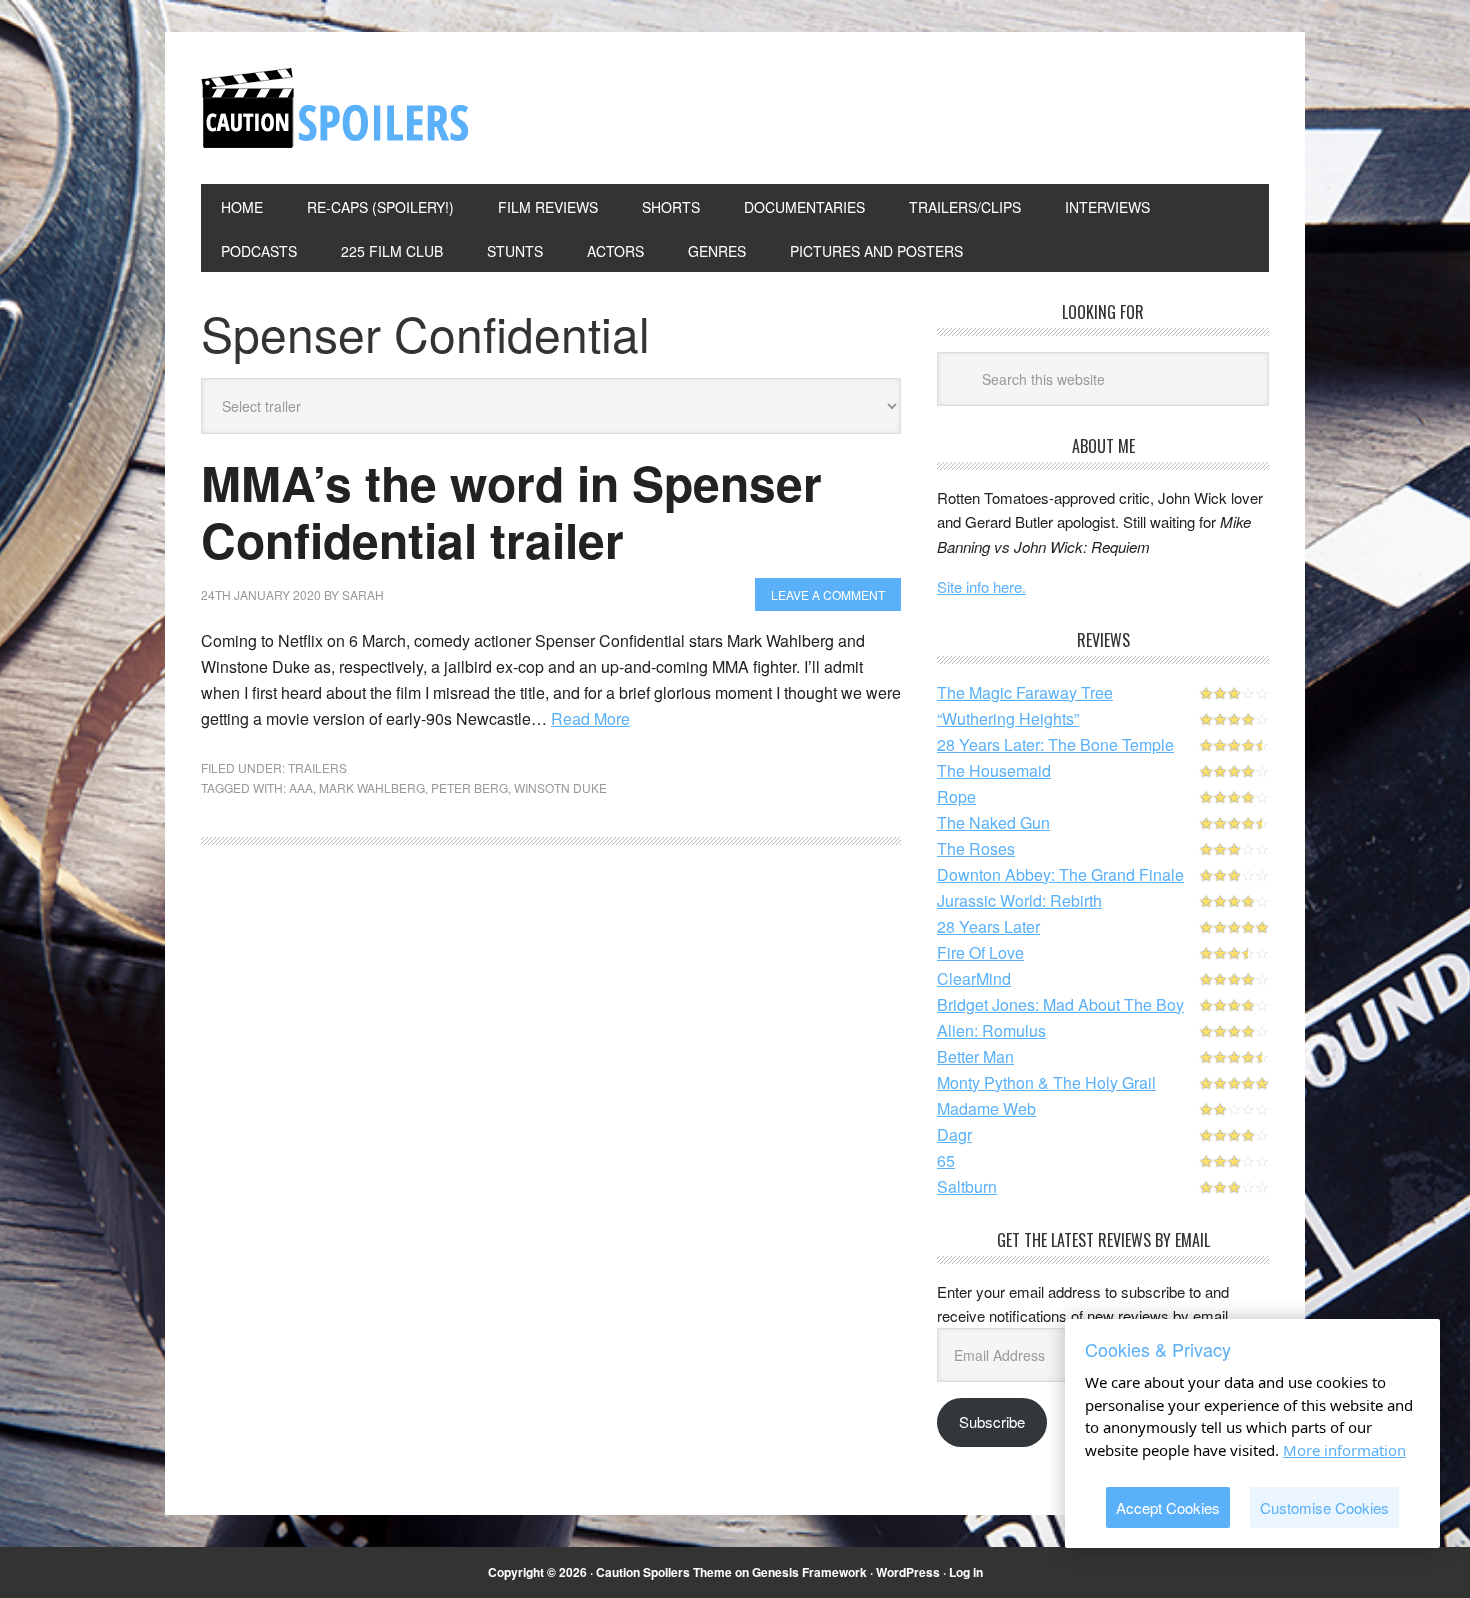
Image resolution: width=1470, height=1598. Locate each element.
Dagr (954, 1134)
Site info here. (981, 586)
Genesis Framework (809, 1572)
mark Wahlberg (372, 787)
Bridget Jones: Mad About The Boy (1060, 1004)
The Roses (976, 848)
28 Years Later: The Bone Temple (1055, 744)
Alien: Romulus (991, 1030)
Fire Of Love (980, 952)
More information (1344, 1450)
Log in (966, 1572)
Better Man (975, 1056)
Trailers (317, 767)
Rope (956, 796)
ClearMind (974, 978)
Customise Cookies (1324, 1507)
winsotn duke (560, 787)
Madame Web (986, 1108)
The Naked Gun (993, 822)
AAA (301, 787)
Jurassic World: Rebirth (1019, 900)
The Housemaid (994, 770)
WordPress (908, 1572)
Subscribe (992, 1421)
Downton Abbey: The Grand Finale (1060, 874)
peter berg (469, 787)
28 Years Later (988, 926)
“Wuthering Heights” (1008, 718)
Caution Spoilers (336, 108)
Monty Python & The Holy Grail (1046, 1082)
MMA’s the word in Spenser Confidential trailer (511, 511)
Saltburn (967, 1186)
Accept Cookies (1168, 1507)
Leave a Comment (828, 594)
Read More (590, 718)
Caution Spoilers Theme (664, 1572)
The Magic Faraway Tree (1025, 692)
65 (946, 1160)
